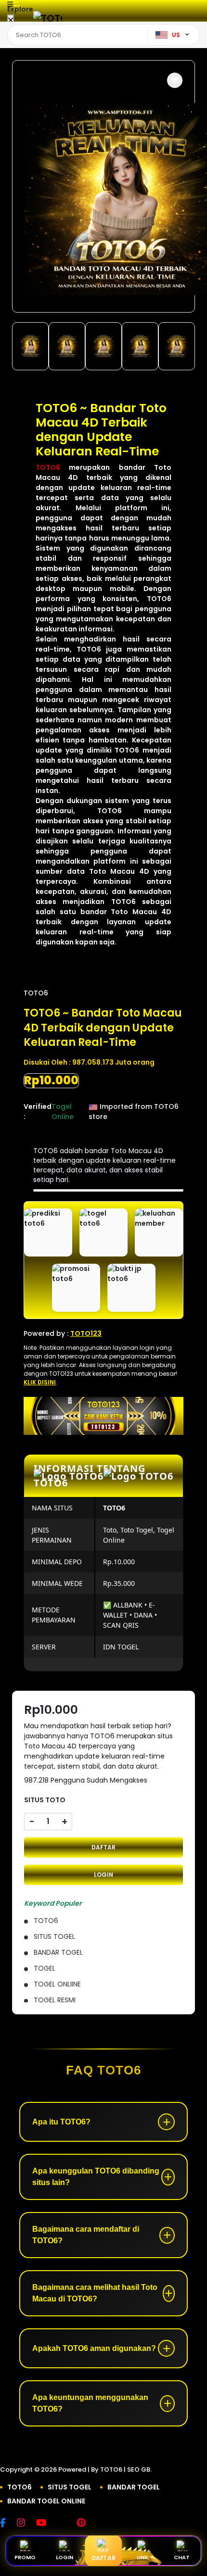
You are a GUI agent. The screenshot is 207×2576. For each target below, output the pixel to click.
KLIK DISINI (40, 1382)
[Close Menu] (11, 20)
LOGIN (103, 1875)
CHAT (182, 2557)
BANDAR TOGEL (134, 2487)
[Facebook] (8, 2524)
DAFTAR (103, 1847)
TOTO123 (86, 1333)
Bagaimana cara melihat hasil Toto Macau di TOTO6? (95, 2293)
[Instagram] (26, 2524)
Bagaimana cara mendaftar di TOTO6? (86, 2235)
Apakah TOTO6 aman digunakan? (94, 2348)
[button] (175, 80)
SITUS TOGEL (70, 2487)
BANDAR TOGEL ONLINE (46, 2501)
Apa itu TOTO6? (61, 2122)
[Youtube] (46, 2524)
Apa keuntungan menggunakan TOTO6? (90, 2403)
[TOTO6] (48, 18)
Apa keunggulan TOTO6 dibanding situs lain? (96, 2177)
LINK (142, 2557)
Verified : (38, 1112)
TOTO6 (48, 467)
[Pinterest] (86, 2524)
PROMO (25, 2557)
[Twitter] (66, 2524)
